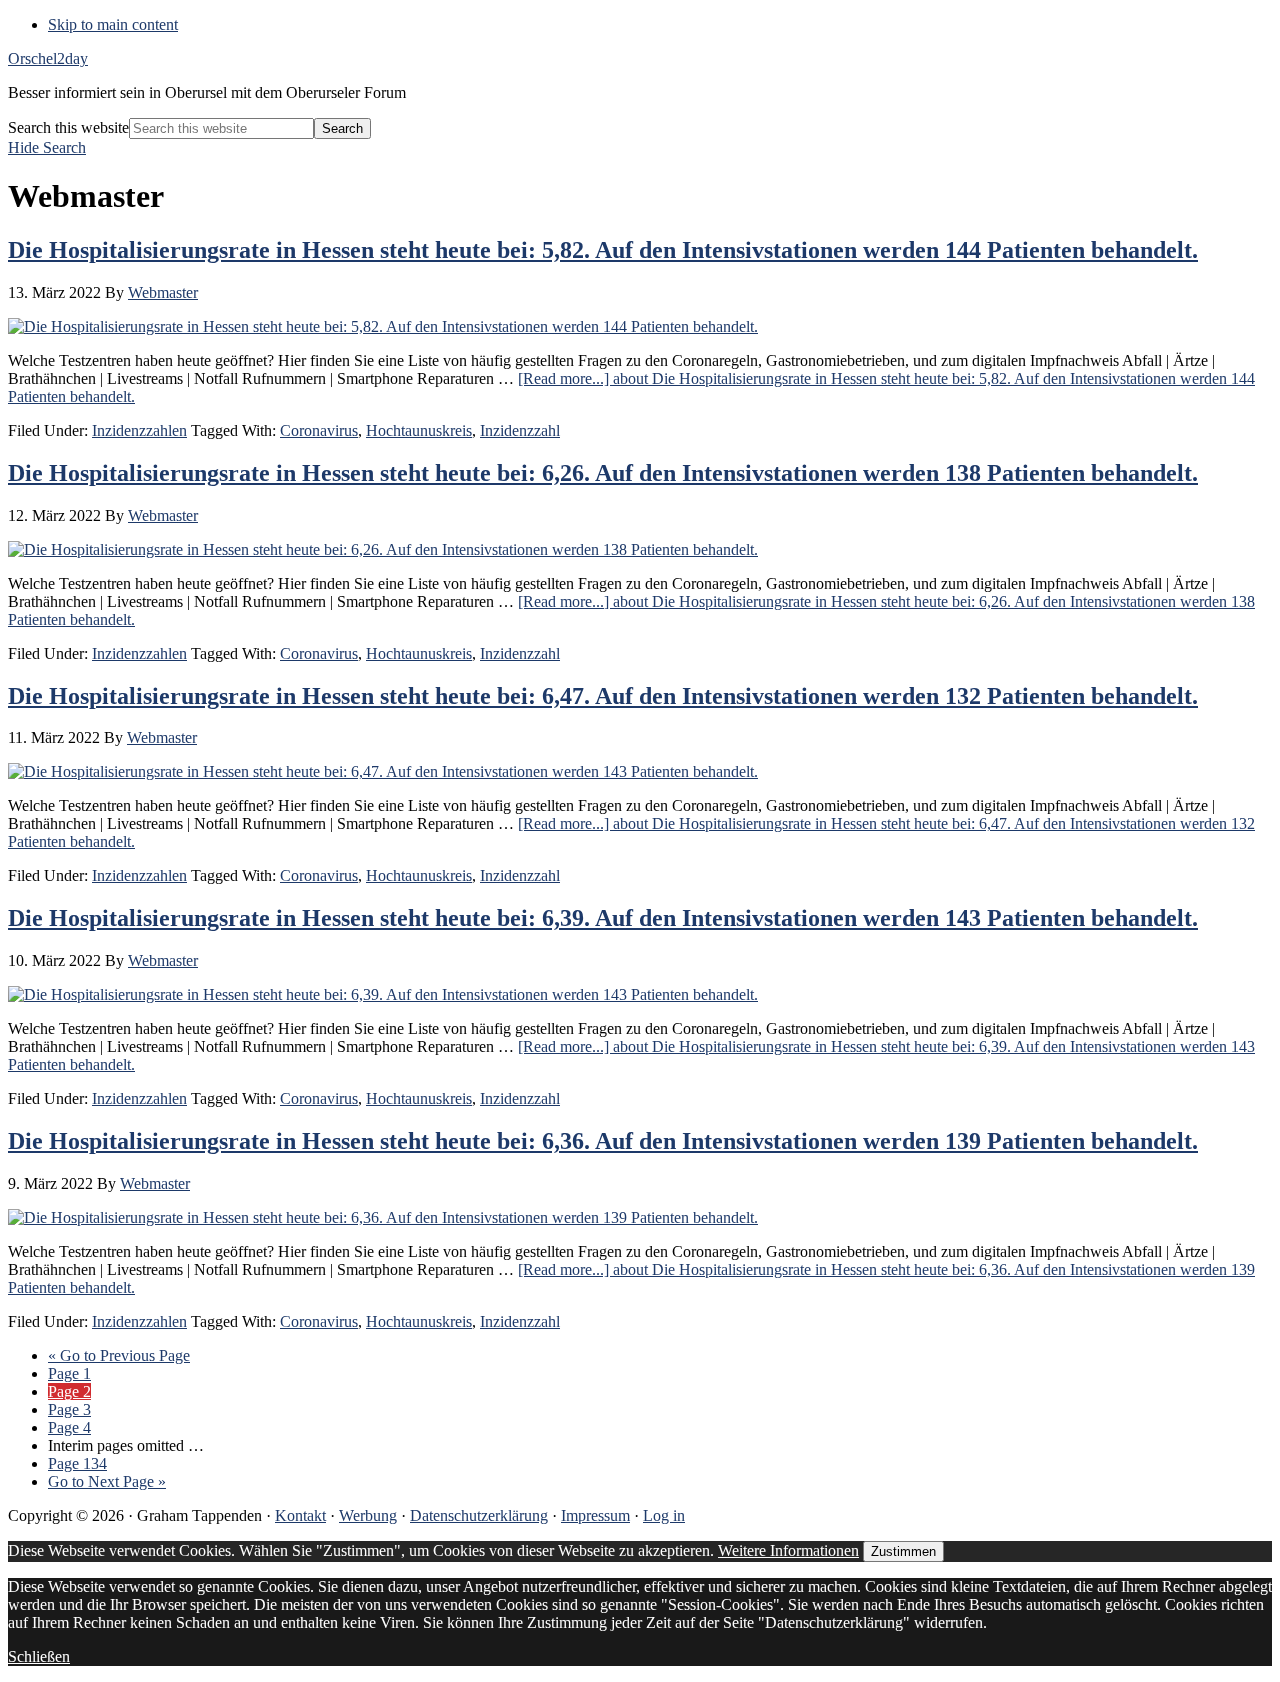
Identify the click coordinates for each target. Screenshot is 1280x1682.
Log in (664, 1515)
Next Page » (107, 1481)
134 (77, 1463)
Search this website (68, 127)
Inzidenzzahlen (139, 430)
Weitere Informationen (788, 1550)
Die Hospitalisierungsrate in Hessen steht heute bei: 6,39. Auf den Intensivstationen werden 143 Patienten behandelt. (603, 918)
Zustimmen (903, 1551)
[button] (47, 147)
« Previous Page (119, 1355)
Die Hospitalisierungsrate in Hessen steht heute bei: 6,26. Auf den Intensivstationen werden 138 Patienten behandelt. (603, 473)
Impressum (595, 1515)
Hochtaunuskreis (419, 430)
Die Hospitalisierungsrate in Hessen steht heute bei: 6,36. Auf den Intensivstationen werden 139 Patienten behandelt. (603, 1141)
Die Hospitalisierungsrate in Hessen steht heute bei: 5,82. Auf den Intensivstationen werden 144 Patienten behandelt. (603, 250)
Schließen (39, 1656)
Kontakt (300, 1515)
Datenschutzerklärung (479, 1515)
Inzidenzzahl (520, 430)
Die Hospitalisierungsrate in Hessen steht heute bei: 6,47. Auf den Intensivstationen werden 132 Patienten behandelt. (603, 696)
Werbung (368, 1515)
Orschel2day (48, 58)
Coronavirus (319, 430)
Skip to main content (113, 24)
